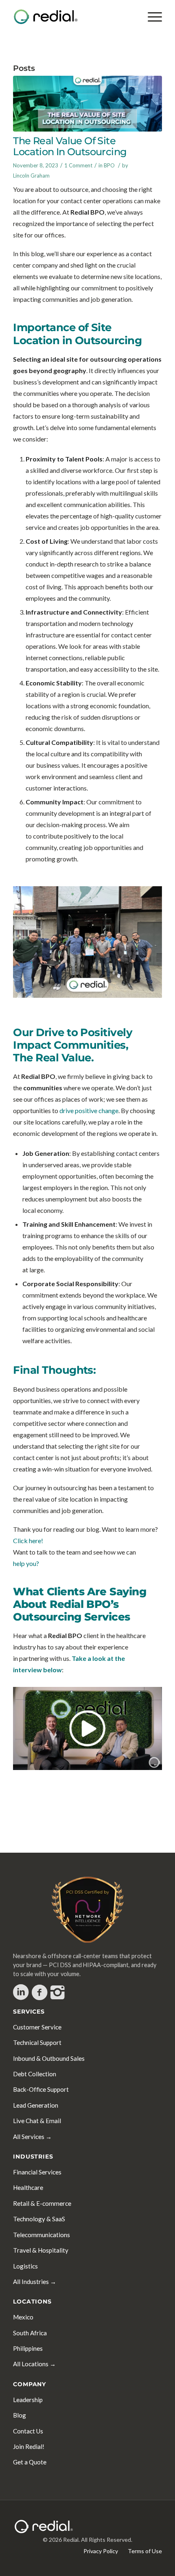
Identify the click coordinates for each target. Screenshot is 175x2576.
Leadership (28, 2400)
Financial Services (37, 2172)
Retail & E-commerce (42, 2203)
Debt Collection (35, 2074)
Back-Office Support (41, 2089)
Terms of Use (145, 2551)
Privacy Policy (101, 2551)
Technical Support (37, 2042)
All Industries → (35, 2282)
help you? (26, 1563)
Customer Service (37, 2027)
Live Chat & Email (37, 2121)
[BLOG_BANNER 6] (87, 104)
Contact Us (28, 2431)
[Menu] (151, 17)
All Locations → (34, 2364)
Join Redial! (29, 2446)
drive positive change (89, 1110)
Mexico (23, 2317)
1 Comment (78, 165)
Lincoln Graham (31, 176)
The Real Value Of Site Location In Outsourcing (70, 146)
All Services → (32, 2137)
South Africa (30, 2333)
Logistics (25, 2266)
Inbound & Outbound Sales (49, 2058)
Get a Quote (30, 2462)
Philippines (28, 2348)
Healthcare (28, 2187)
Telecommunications (42, 2235)
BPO (109, 165)
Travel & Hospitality (41, 2250)
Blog (20, 2415)
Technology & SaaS (39, 2219)
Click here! (28, 1541)
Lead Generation (36, 2105)
